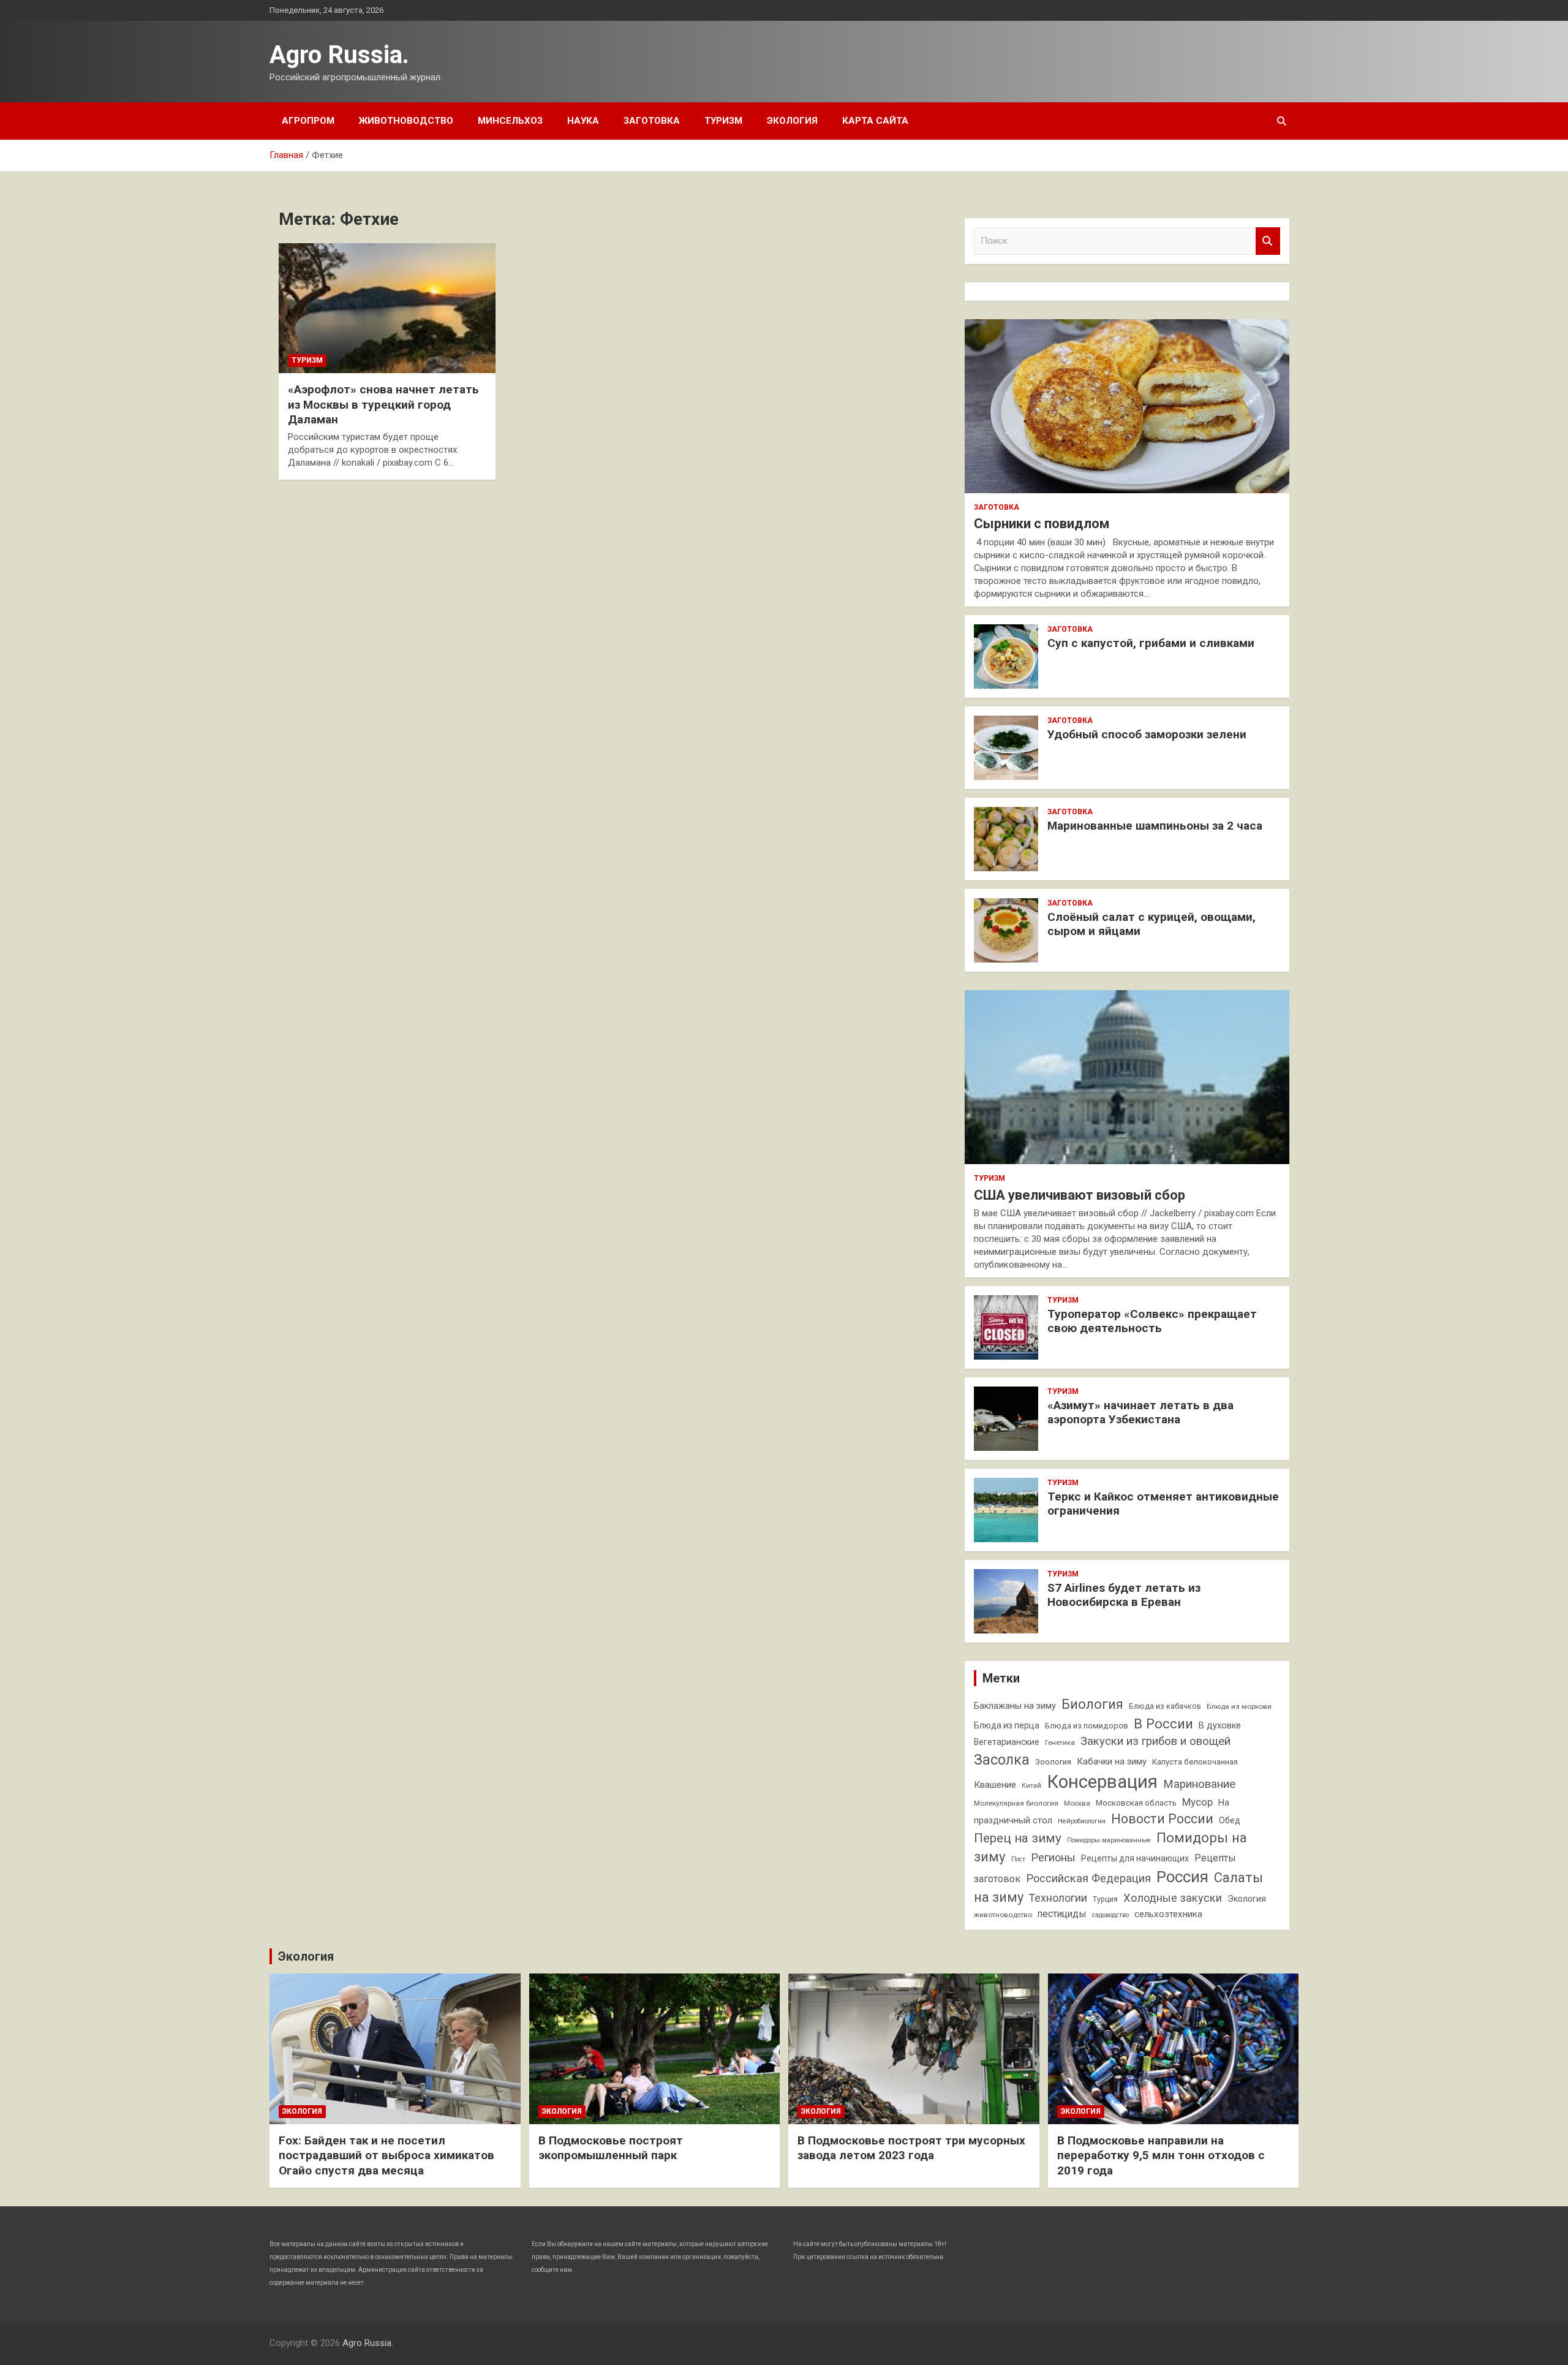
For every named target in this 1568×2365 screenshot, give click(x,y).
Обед (1230, 1820)
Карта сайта (875, 121)
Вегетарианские (1007, 1742)
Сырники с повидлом (1042, 524)
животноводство (1003, 1915)
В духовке (1220, 1726)
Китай (1031, 1786)
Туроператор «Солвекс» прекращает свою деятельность (1152, 1321)
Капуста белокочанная (1195, 1762)
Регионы (1053, 1857)
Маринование (1199, 1784)
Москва (1077, 1803)
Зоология (1053, 1762)
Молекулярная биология (1016, 1803)
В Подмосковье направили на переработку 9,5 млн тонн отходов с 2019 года (1161, 2155)
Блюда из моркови (1239, 1706)
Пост (1018, 1859)
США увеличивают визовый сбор (1080, 1195)
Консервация (1102, 1782)
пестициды (1062, 1914)
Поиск (1268, 241)
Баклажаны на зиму (1015, 1706)
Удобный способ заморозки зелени (1147, 734)
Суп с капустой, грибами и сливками (1151, 643)
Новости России (1162, 1819)
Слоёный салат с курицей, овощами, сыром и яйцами (1151, 924)
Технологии (1058, 1898)
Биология (1092, 1704)
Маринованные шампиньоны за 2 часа (1155, 826)
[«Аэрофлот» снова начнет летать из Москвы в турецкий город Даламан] (387, 308)
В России (1163, 1724)
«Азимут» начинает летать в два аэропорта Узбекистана (1140, 1412)
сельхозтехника (1168, 1914)
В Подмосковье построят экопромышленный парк (611, 2148)
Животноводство (406, 121)
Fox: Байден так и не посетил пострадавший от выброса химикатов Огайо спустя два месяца (386, 2155)
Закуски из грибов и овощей (1155, 1741)
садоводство (1110, 1915)
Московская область (1136, 1803)
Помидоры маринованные (1109, 1840)
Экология (792, 121)
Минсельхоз (510, 121)
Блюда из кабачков (1165, 1706)
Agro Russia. (339, 55)
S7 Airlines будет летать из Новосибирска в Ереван (1124, 1595)
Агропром (308, 121)
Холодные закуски (1173, 1898)
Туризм (723, 121)
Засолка (1002, 1760)
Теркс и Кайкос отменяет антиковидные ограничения (1163, 1504)
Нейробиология (1082, 1821)
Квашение (995, 1785)
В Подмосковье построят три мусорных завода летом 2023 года (911, 2148)
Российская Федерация (1088, 1878)
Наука (583, 121)
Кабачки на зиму (1112, 1762)
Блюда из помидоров (1087, 1726)
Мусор (1197, 1802)
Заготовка (652, 121)
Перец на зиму (1018, 1838)
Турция (1105, 1899)
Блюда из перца (1007, 1725)
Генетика (1060, 1743)
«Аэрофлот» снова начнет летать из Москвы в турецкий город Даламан (383, 404)
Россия (1182, 1877)
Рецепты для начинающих (1135, 1858)
